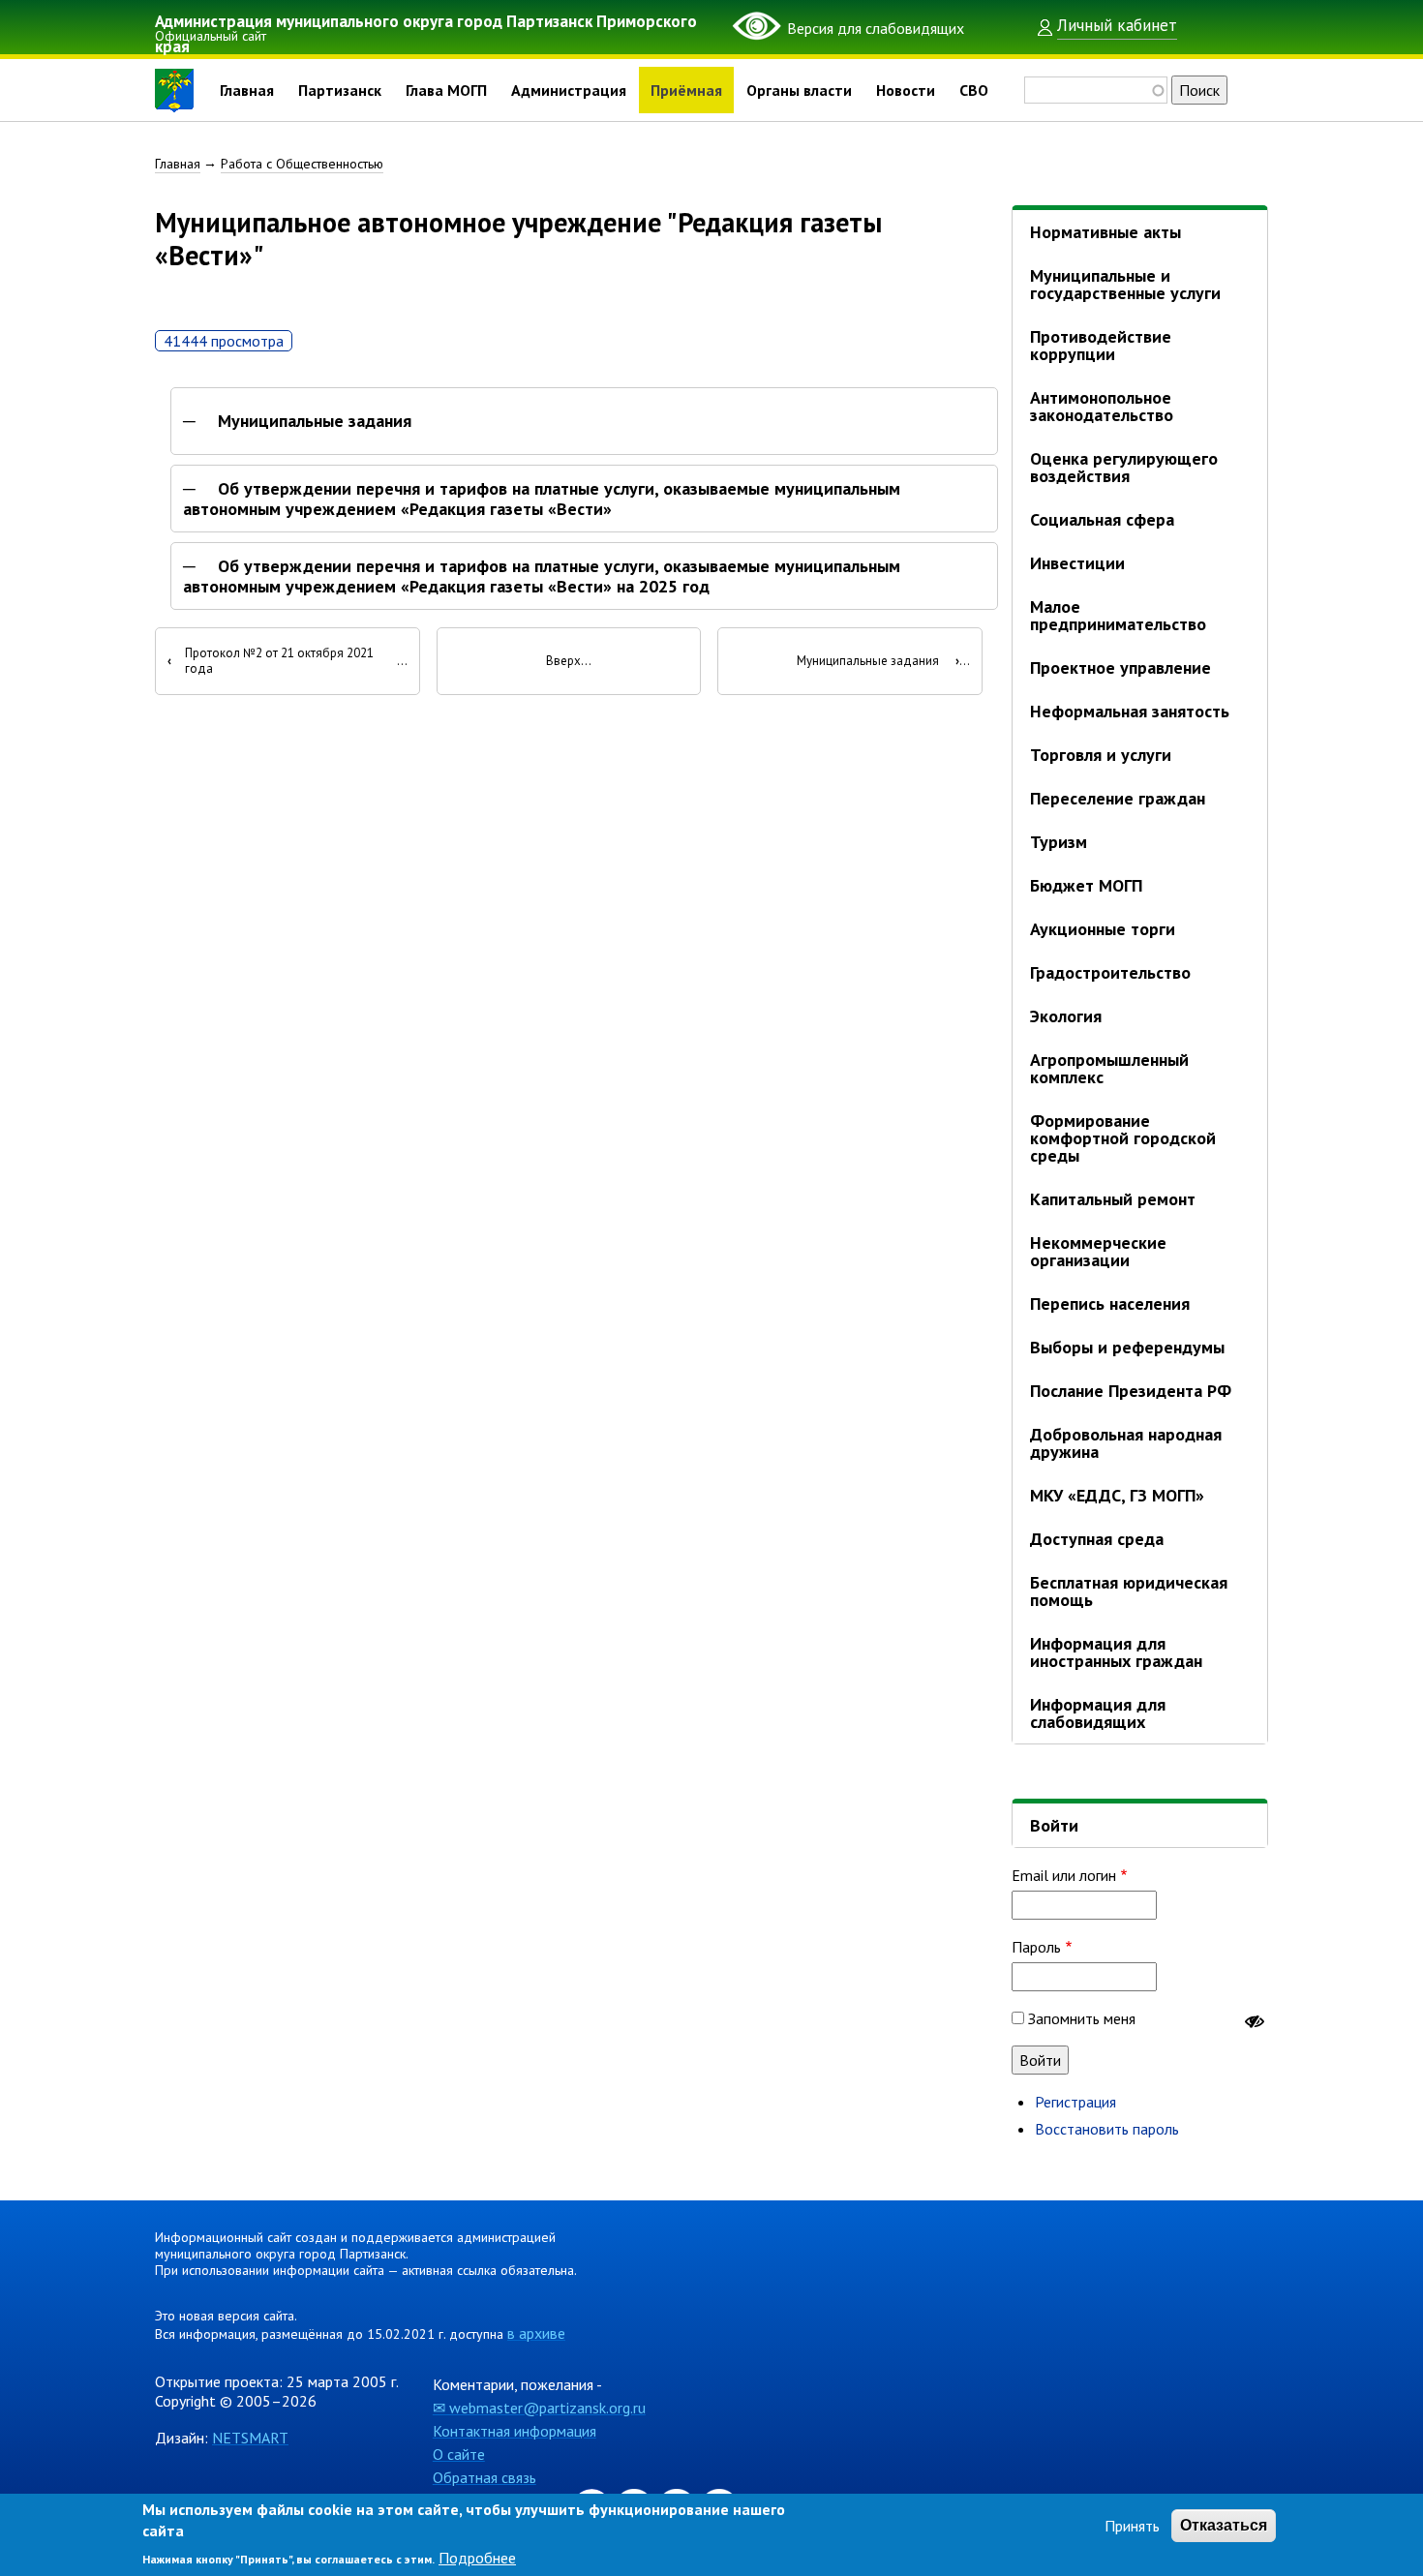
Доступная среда (1097, 1539)
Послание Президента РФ (1131, 1391)
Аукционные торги (1103, 929)
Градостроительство (1110, 972)
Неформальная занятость (1130, 711)
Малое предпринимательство (1118, 615)
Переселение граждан (1118, 798)
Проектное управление (1120, 667)
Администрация (569, 90)
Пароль (1036, 1947)
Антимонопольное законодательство (1102, 406)
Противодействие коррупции (1101, 345)
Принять (1132, 2526)
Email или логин (1064, 1875)
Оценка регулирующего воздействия (1124, 467)
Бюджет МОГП (1086, 885)
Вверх (563, 661)
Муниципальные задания (315, 421)
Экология (1066, 1016)
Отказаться (1224, 2525)
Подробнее (477, 2559)
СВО (974, 90)
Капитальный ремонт (1113, 1199)
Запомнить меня (1082, 2018)
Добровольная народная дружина (1126, 1443)
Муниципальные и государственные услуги (1125, 284)
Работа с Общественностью (302, 164)
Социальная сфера (1102, 519)
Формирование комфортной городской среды (1123, 1138)
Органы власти (799, 90)
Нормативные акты (1105, 232)
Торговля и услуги (1101, 755)
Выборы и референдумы (1127, 1347)
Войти (1054, 1825)
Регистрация (1075, 2102)
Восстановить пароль (1107, 2129)
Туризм (1059, 842)
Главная (247, 90)
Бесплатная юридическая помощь (1129, 1591)
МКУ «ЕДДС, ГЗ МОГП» (1117, 1495)
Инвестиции (1077, 563)
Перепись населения (1110, 1303)
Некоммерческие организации (1098, 1251)
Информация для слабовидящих (1098, 1713)
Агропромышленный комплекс (1109, 1068)
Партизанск (340, 90)
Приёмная (686, 90)
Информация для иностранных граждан (1116, 1652)
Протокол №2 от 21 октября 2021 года (271, 661)
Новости (906, 90)
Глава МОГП (446, 90)
